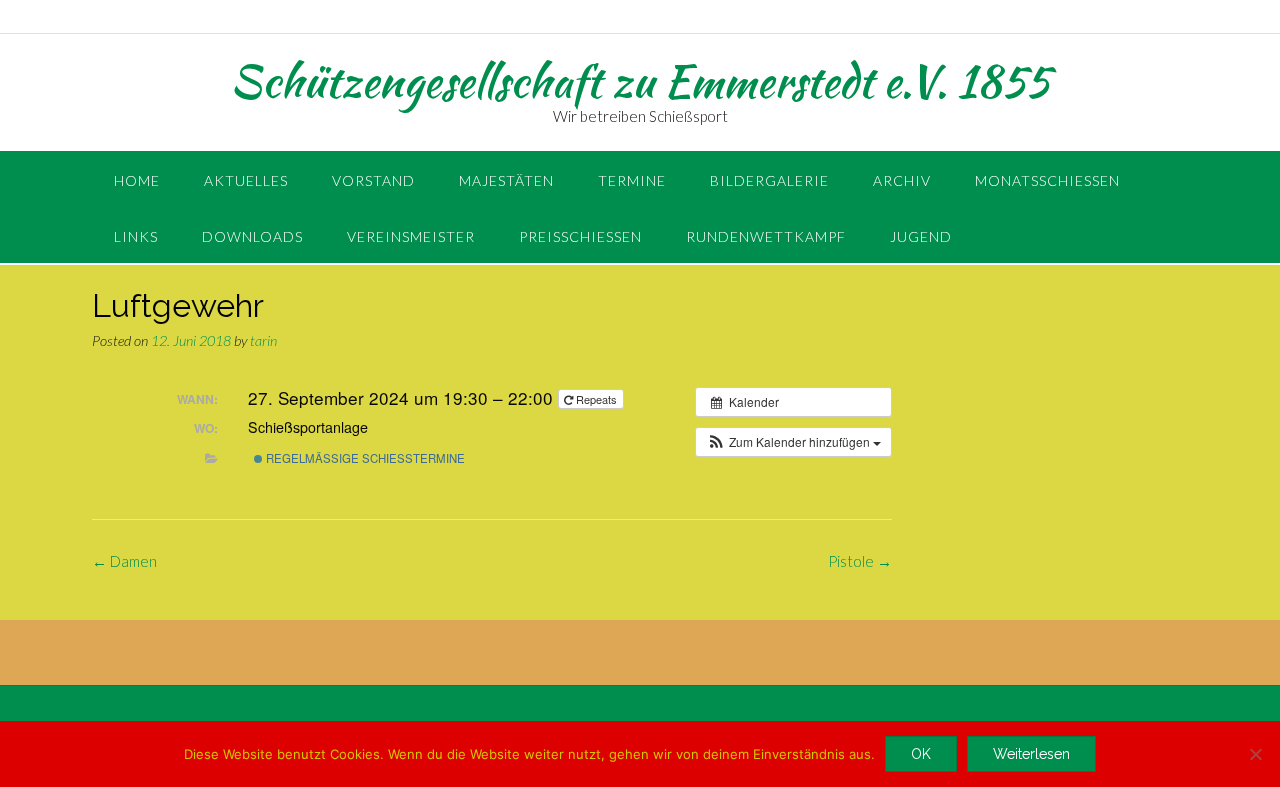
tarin (263, 340)
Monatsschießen (1047, 180)
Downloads (252, 236)
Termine (632, 180)
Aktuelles (246, 180)
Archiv (902, 180)
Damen (124, 561)
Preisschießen (580, 236)
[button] (793, 442)
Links (136, 236)
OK (921, 754)
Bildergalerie (769, 180)
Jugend (921, 236)
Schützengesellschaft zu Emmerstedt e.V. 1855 (640, 81)
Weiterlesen (1031, 754)
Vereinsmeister (411, 236)
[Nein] (1255, 754)
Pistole (860, 561)
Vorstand (373, 180)
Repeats (596, 399)
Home (137, 180)
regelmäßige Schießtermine (364, 458)
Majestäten (506, 180)
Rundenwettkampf (766, 236)
